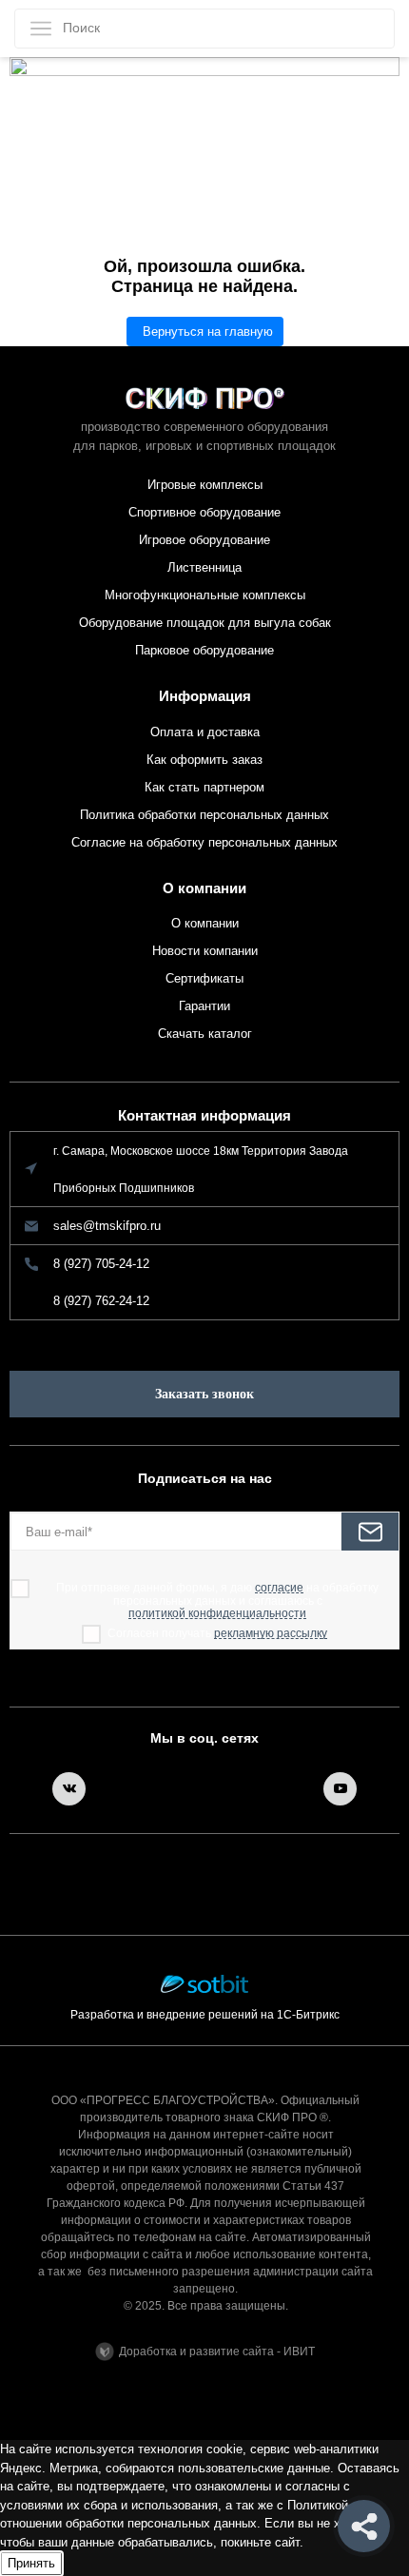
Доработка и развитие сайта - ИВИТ (217, 2352)
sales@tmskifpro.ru (107, 1226)
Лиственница (204, 567)
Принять (31, 2563)
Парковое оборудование (204, 650)
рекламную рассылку (271, 1634)
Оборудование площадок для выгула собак (205, 623)
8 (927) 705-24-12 (101, 1264)
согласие (279, 1588)
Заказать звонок (204, 1394)
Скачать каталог (205, 1034)
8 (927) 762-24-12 (101, 1301)
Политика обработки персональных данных (204, 815)
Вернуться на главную (208, 332)
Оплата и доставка (205, 732)
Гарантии (204, 1006)
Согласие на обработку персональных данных (204, 842)
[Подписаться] (370, 1532)
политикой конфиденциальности (217, 1614)
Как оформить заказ (204, 760)
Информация (205, 696)
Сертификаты (204, 978)
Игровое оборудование (204, 540)
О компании (204, 888)
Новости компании (205, 951)
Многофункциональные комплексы (205, 595)
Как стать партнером (204, 787)
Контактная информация (204, 1115)
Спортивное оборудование (204, 512)
